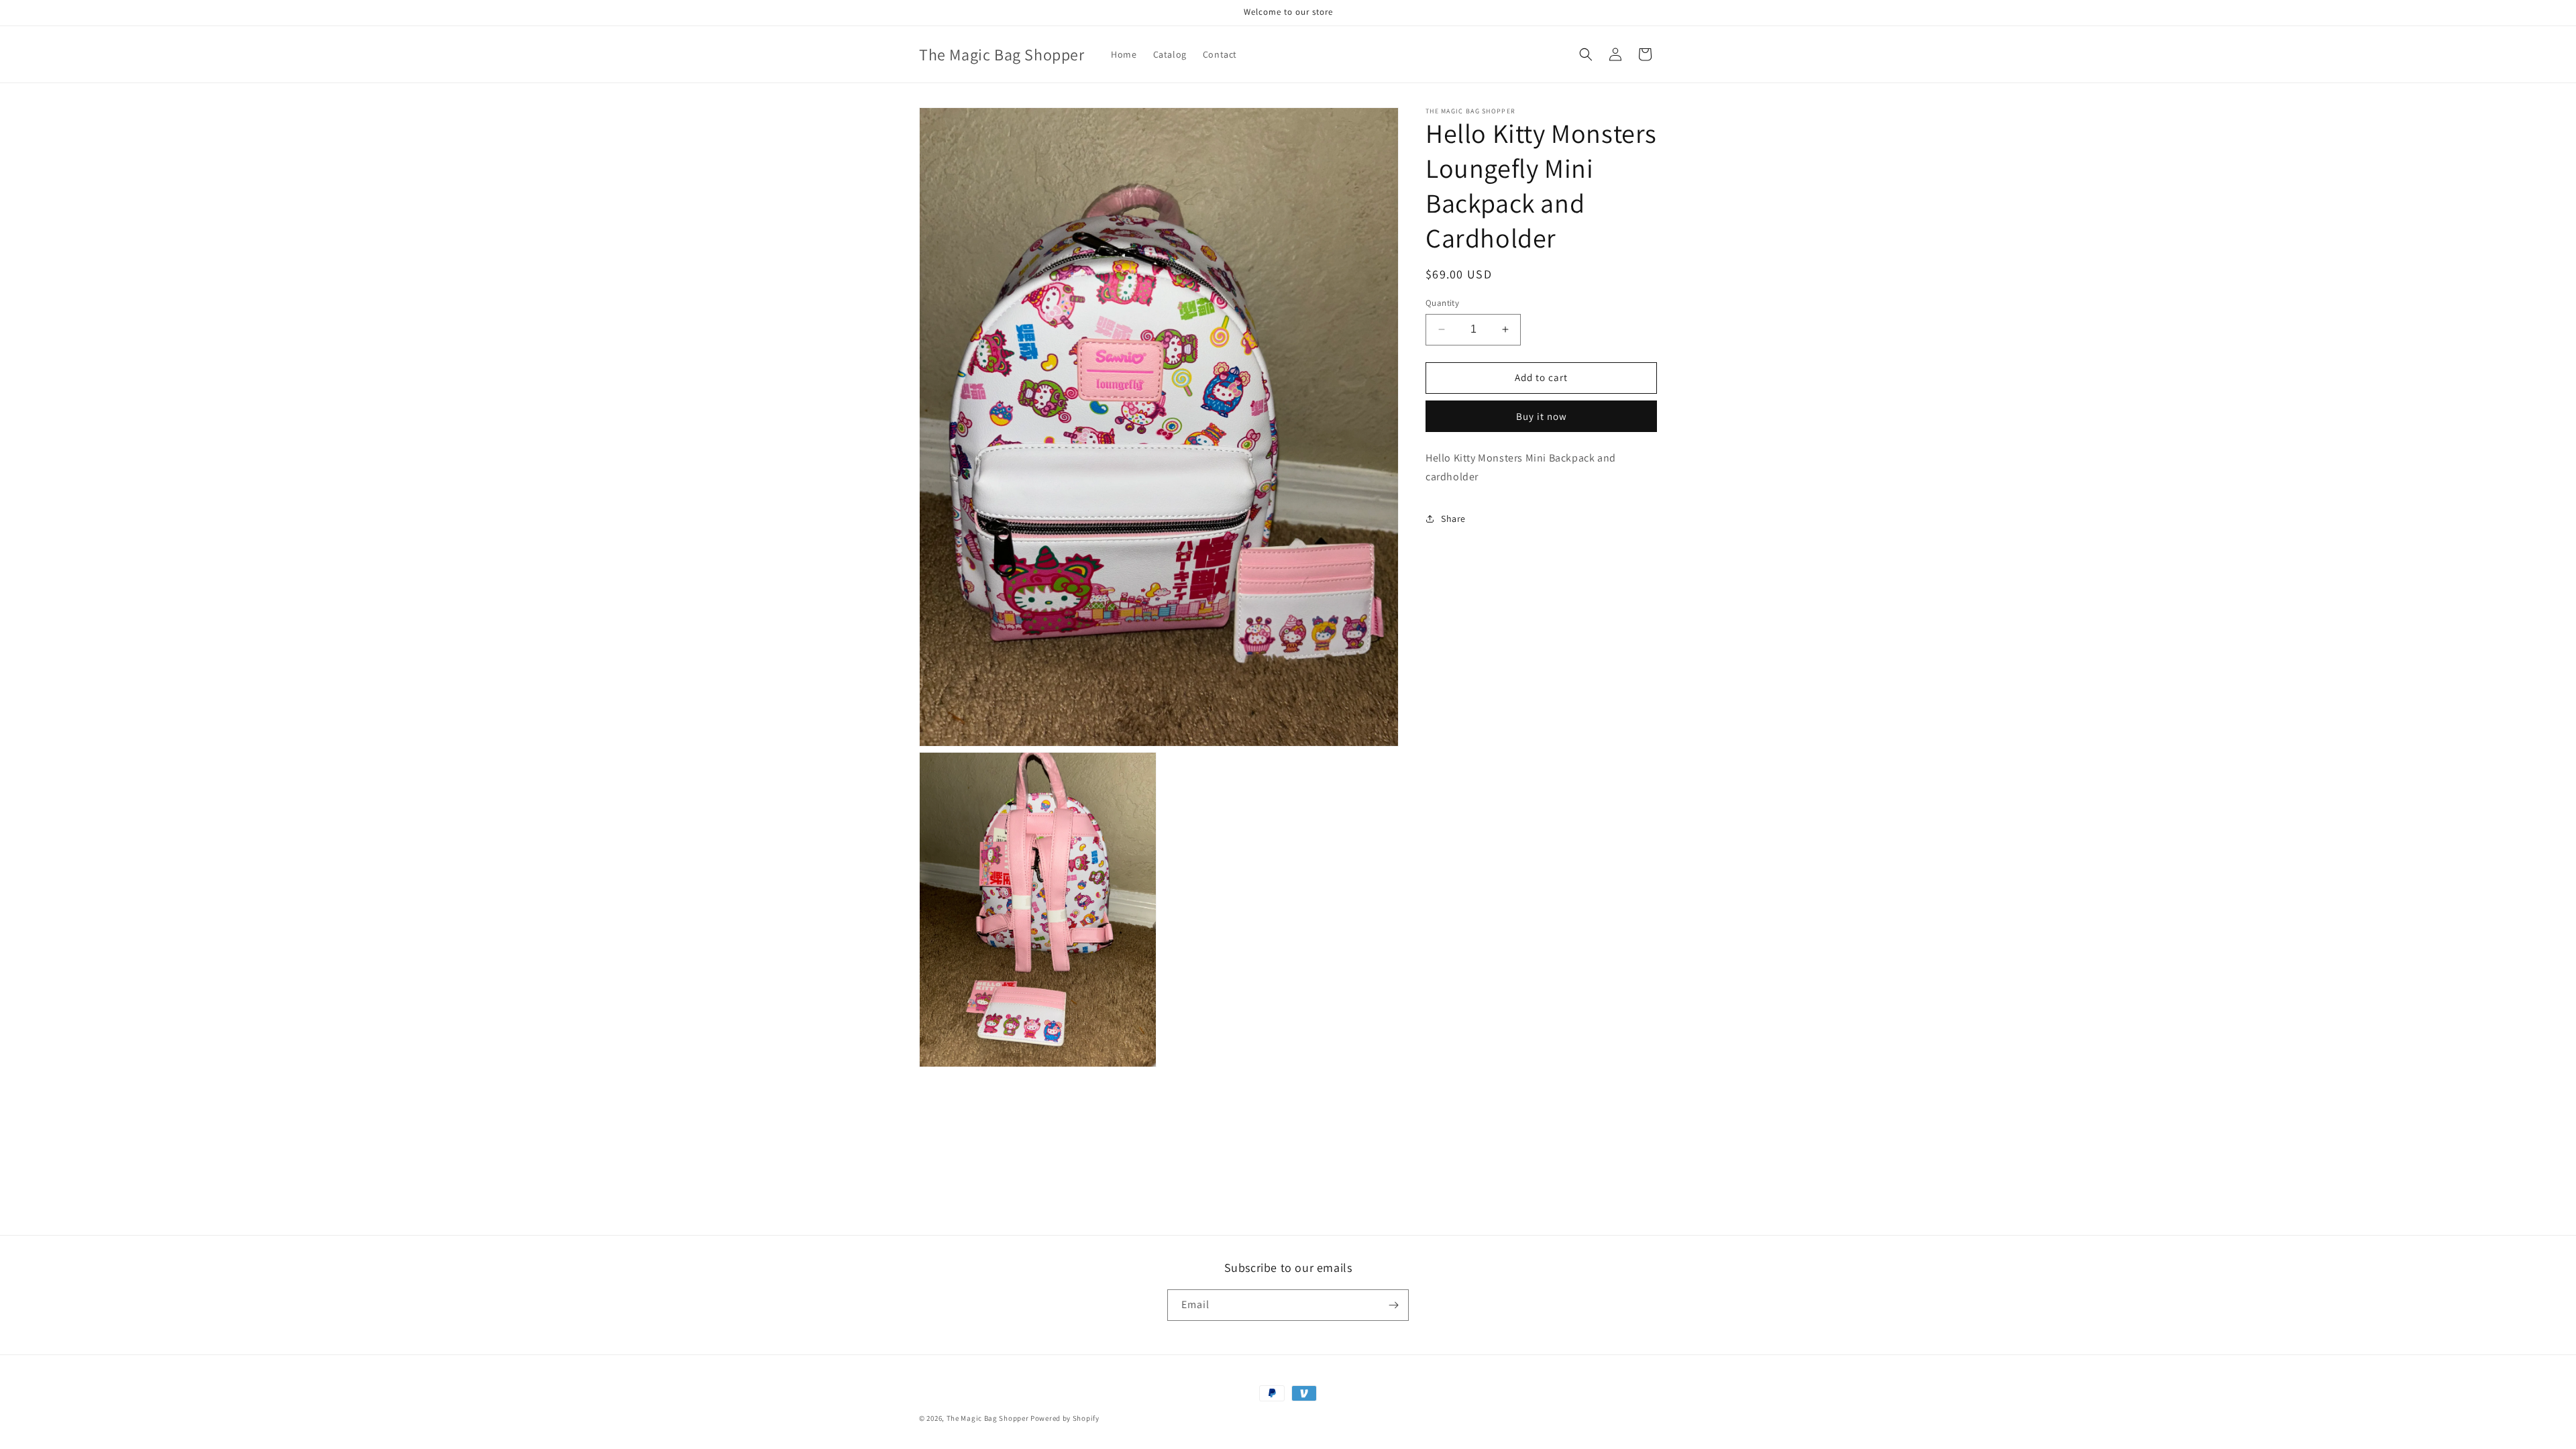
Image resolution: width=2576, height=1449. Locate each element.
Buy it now (1542, 416)
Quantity (1442, 303)
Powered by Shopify (1065, 1418)
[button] (1586, 54)
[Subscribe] (1393, 1305)
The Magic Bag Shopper (988, 1418)
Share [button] (1453, 519)
